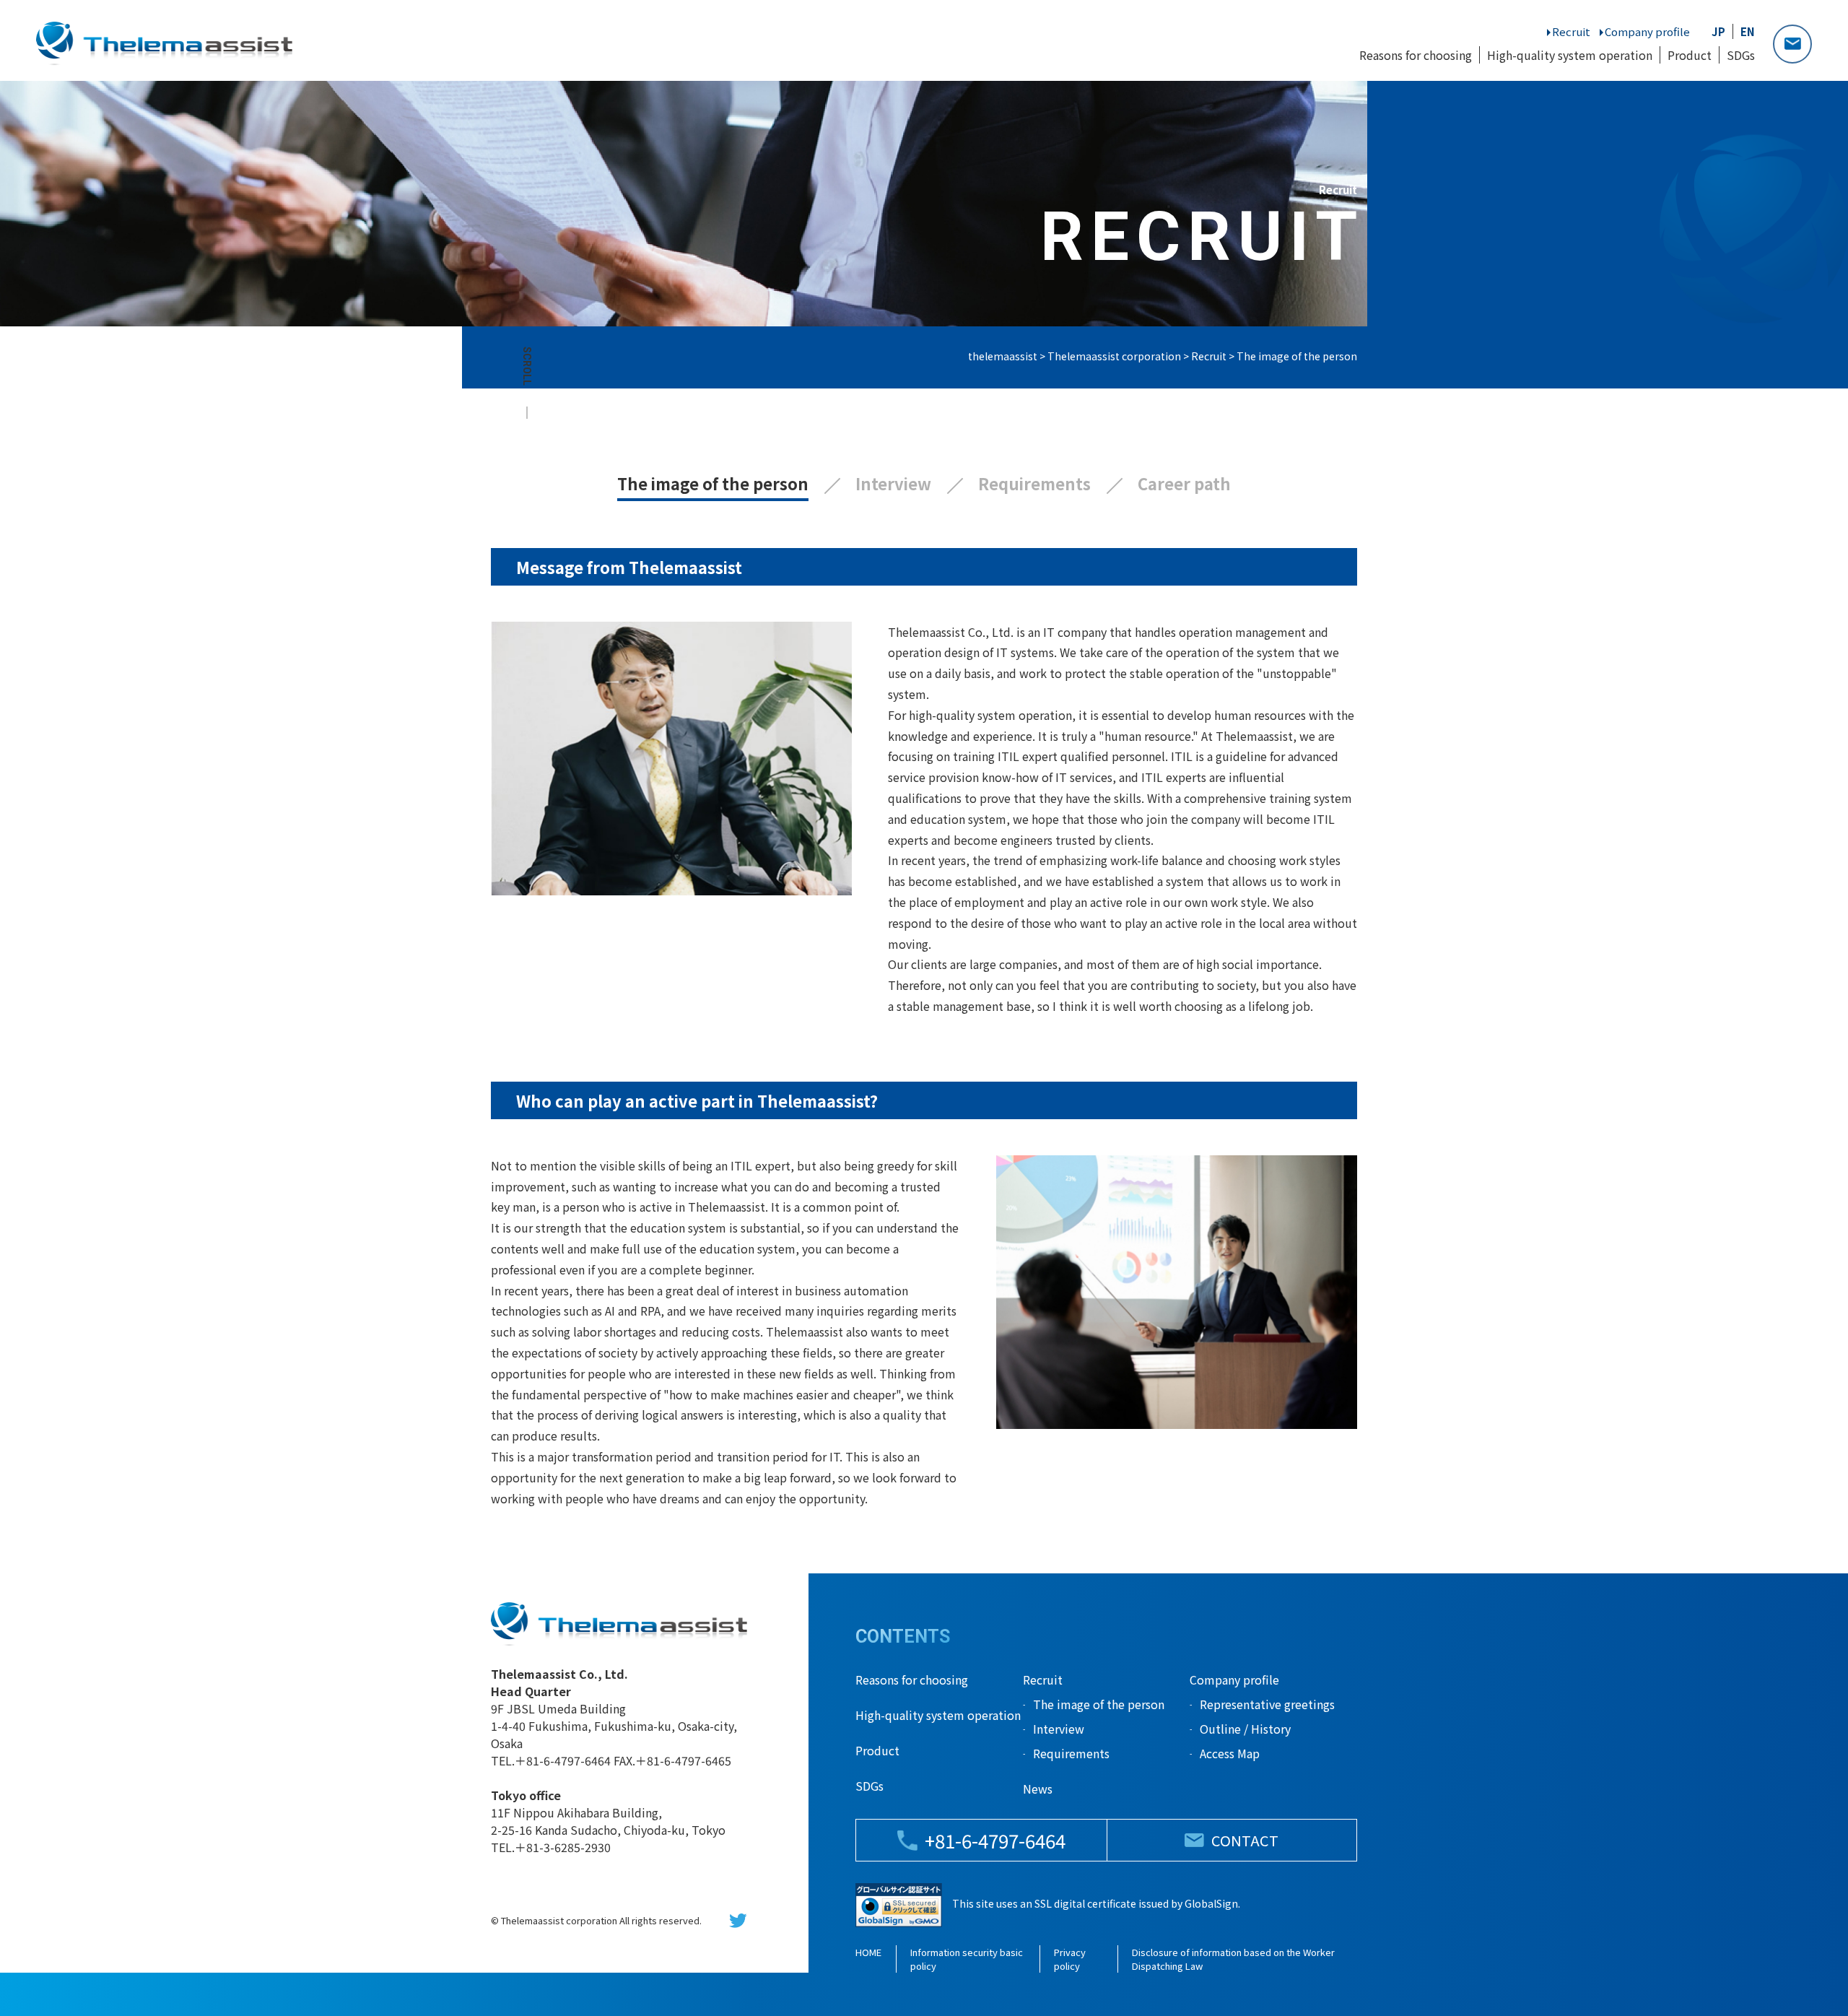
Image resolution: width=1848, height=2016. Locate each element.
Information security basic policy (967, 1959)
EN (1748, 31)
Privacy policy (1070, 1959)
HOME (868, 1952)
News (1038, 1789)
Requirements (1034, 483)
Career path (1184, 483)
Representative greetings (1267, 1704)
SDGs (1741, 55)
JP (1718, 31)
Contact (1792, 44)
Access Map (1230, 1753)
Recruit (1571, 31)
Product (1690, 55)
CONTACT (1245, 1840)
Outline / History (1245, 1729)
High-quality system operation (1570, 55)
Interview (893, 483)
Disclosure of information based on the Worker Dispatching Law (1233, 1959)
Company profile (1647, 31)
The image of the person (713, 483)
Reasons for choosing (1416, 55)
